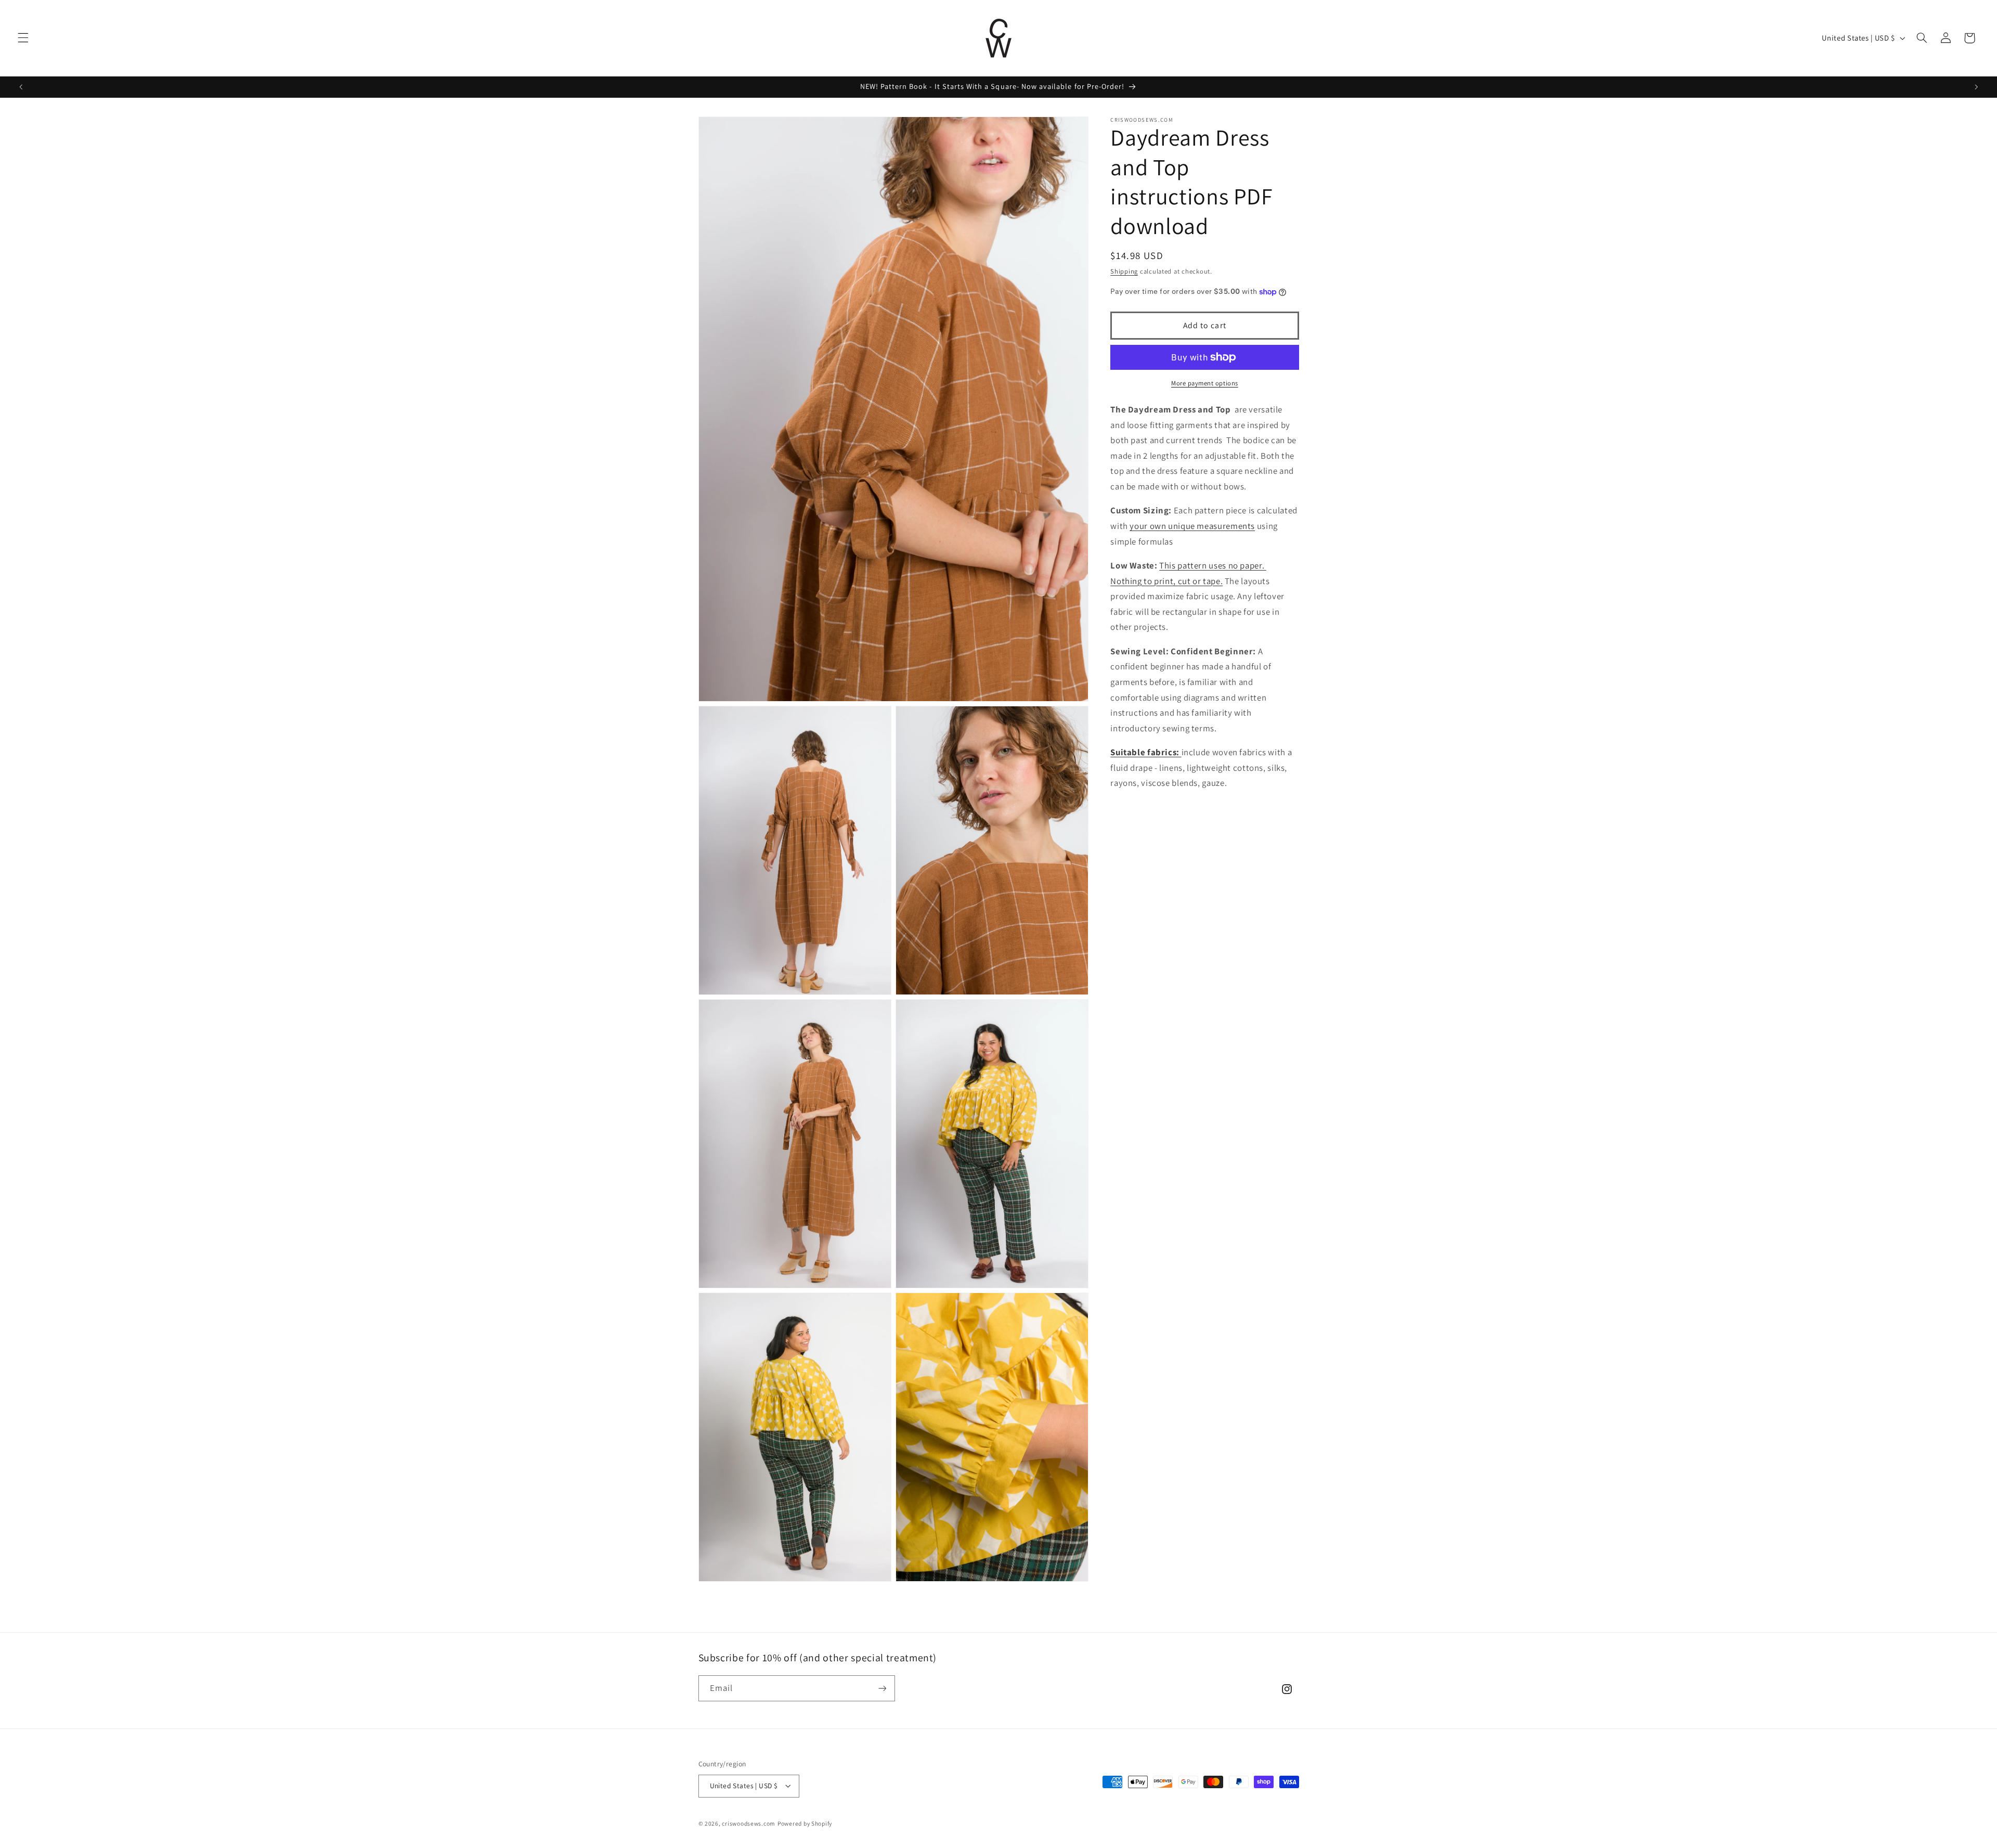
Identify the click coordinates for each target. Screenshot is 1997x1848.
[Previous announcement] (21, 87)
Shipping (1124, 271)
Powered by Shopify (805, 1823)
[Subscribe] (882, 1688)
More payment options (1205, 383)
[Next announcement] (1976, 87)
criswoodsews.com (749, 1823)
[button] (23, 38)
